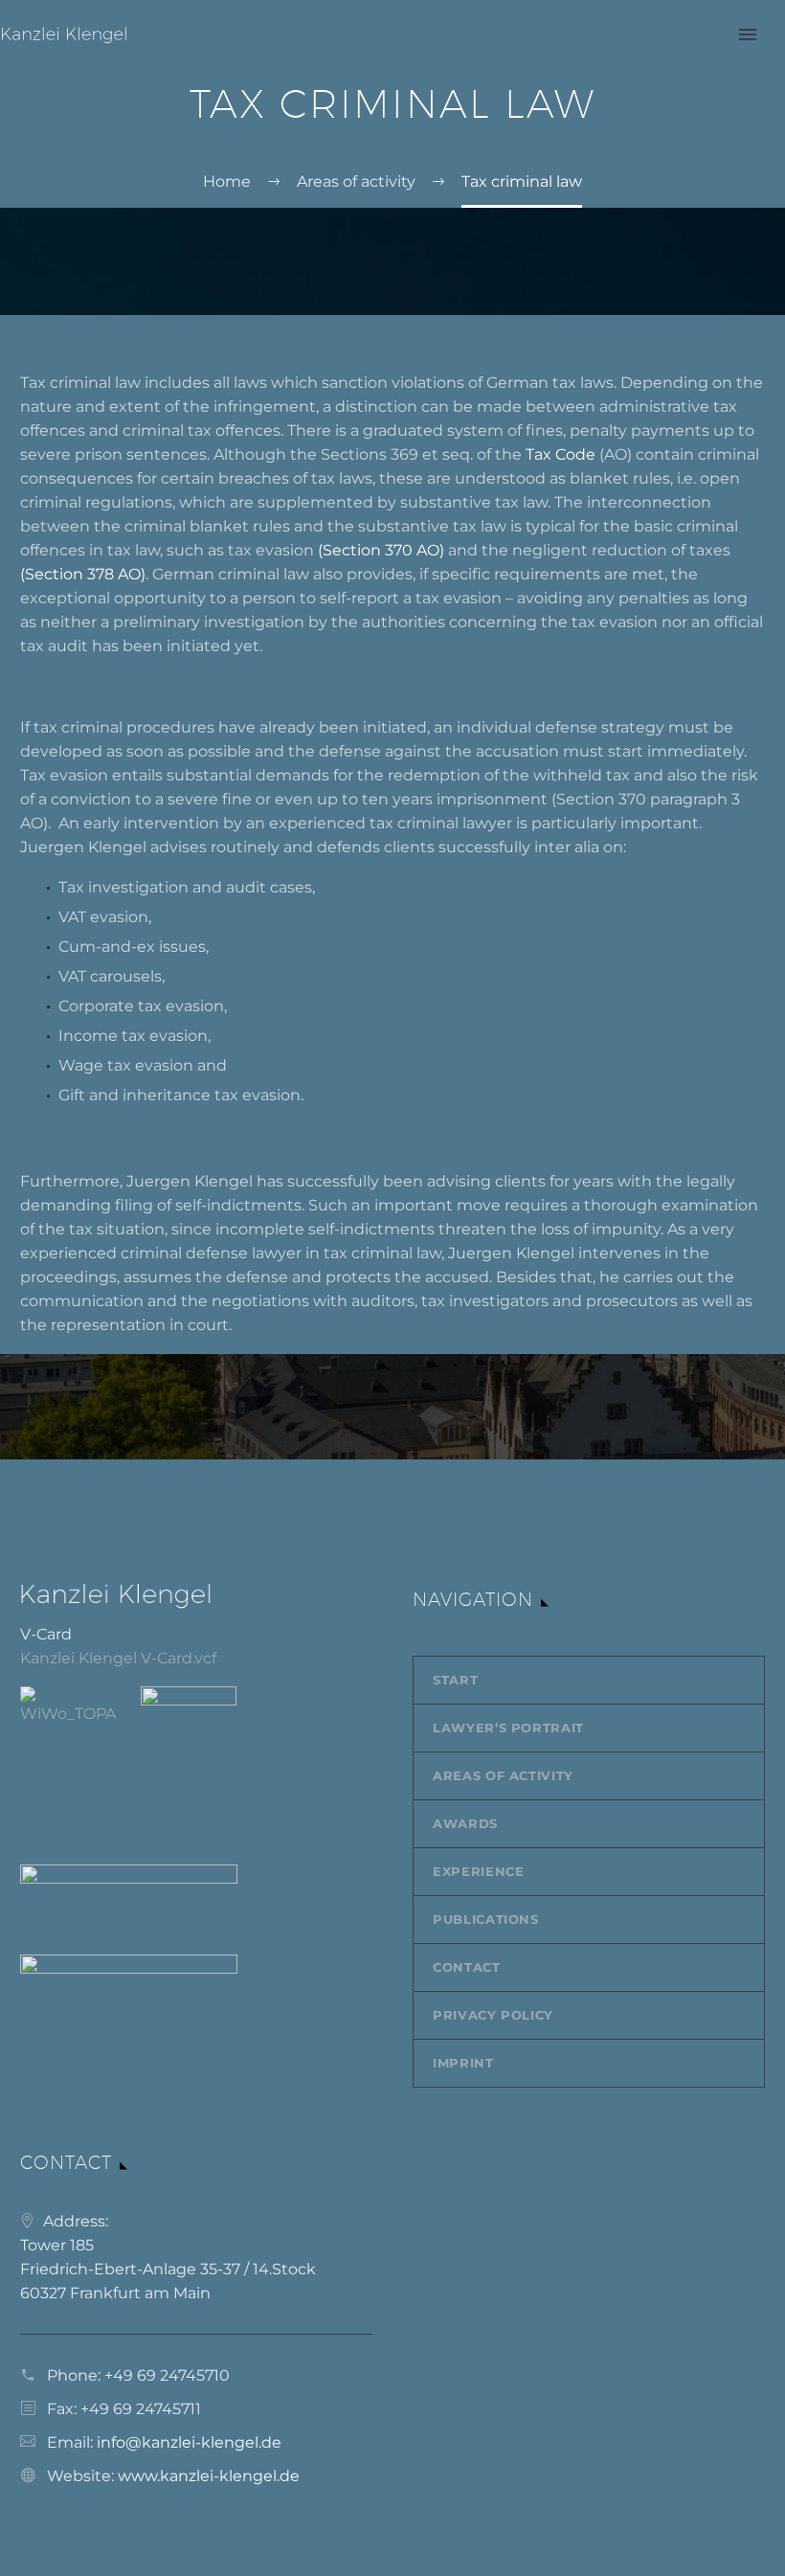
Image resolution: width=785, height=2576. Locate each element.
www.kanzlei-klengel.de (209, 2476)
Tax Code (562, 454)
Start (455, 1680)
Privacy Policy (493, 2015)
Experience (479, 1871)
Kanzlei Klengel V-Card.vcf (118, 1658)
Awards (465, 1823)
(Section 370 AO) (383, 550)
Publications (486, 1919)
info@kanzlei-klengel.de (189, 2442)
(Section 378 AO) (83, 574)
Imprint (463, 2063)
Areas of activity (503, 1775)
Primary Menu (748, 34)
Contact (467, 1967)
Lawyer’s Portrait (508, 1728)
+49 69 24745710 (167, 2375)
